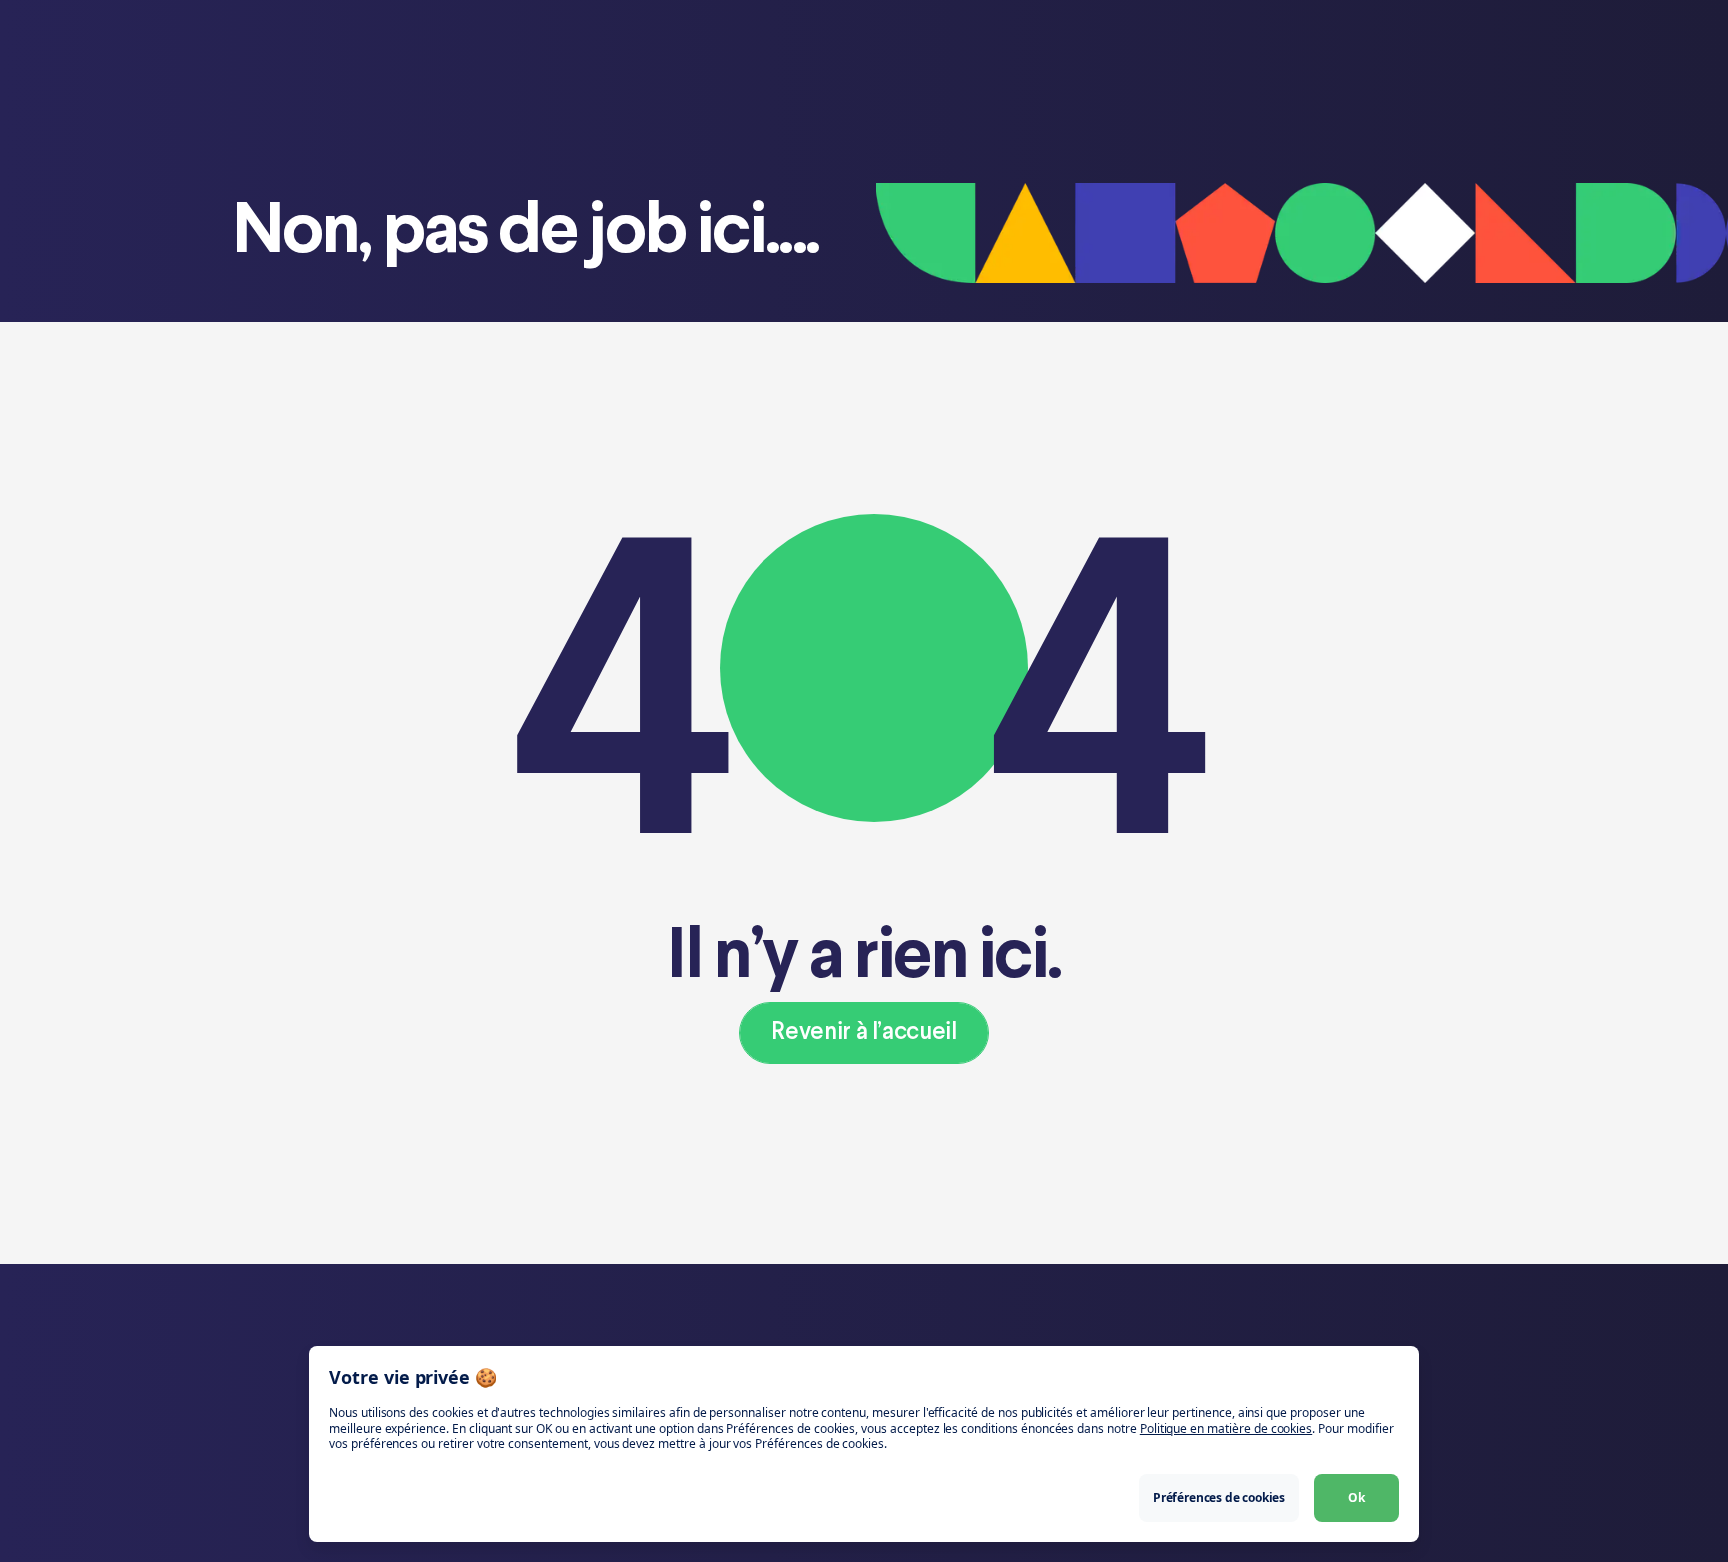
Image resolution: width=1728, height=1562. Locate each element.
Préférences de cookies (1219, 1497)
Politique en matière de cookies (1226, 1428)
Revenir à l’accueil (863, 1032)
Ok (1356, 1497)
